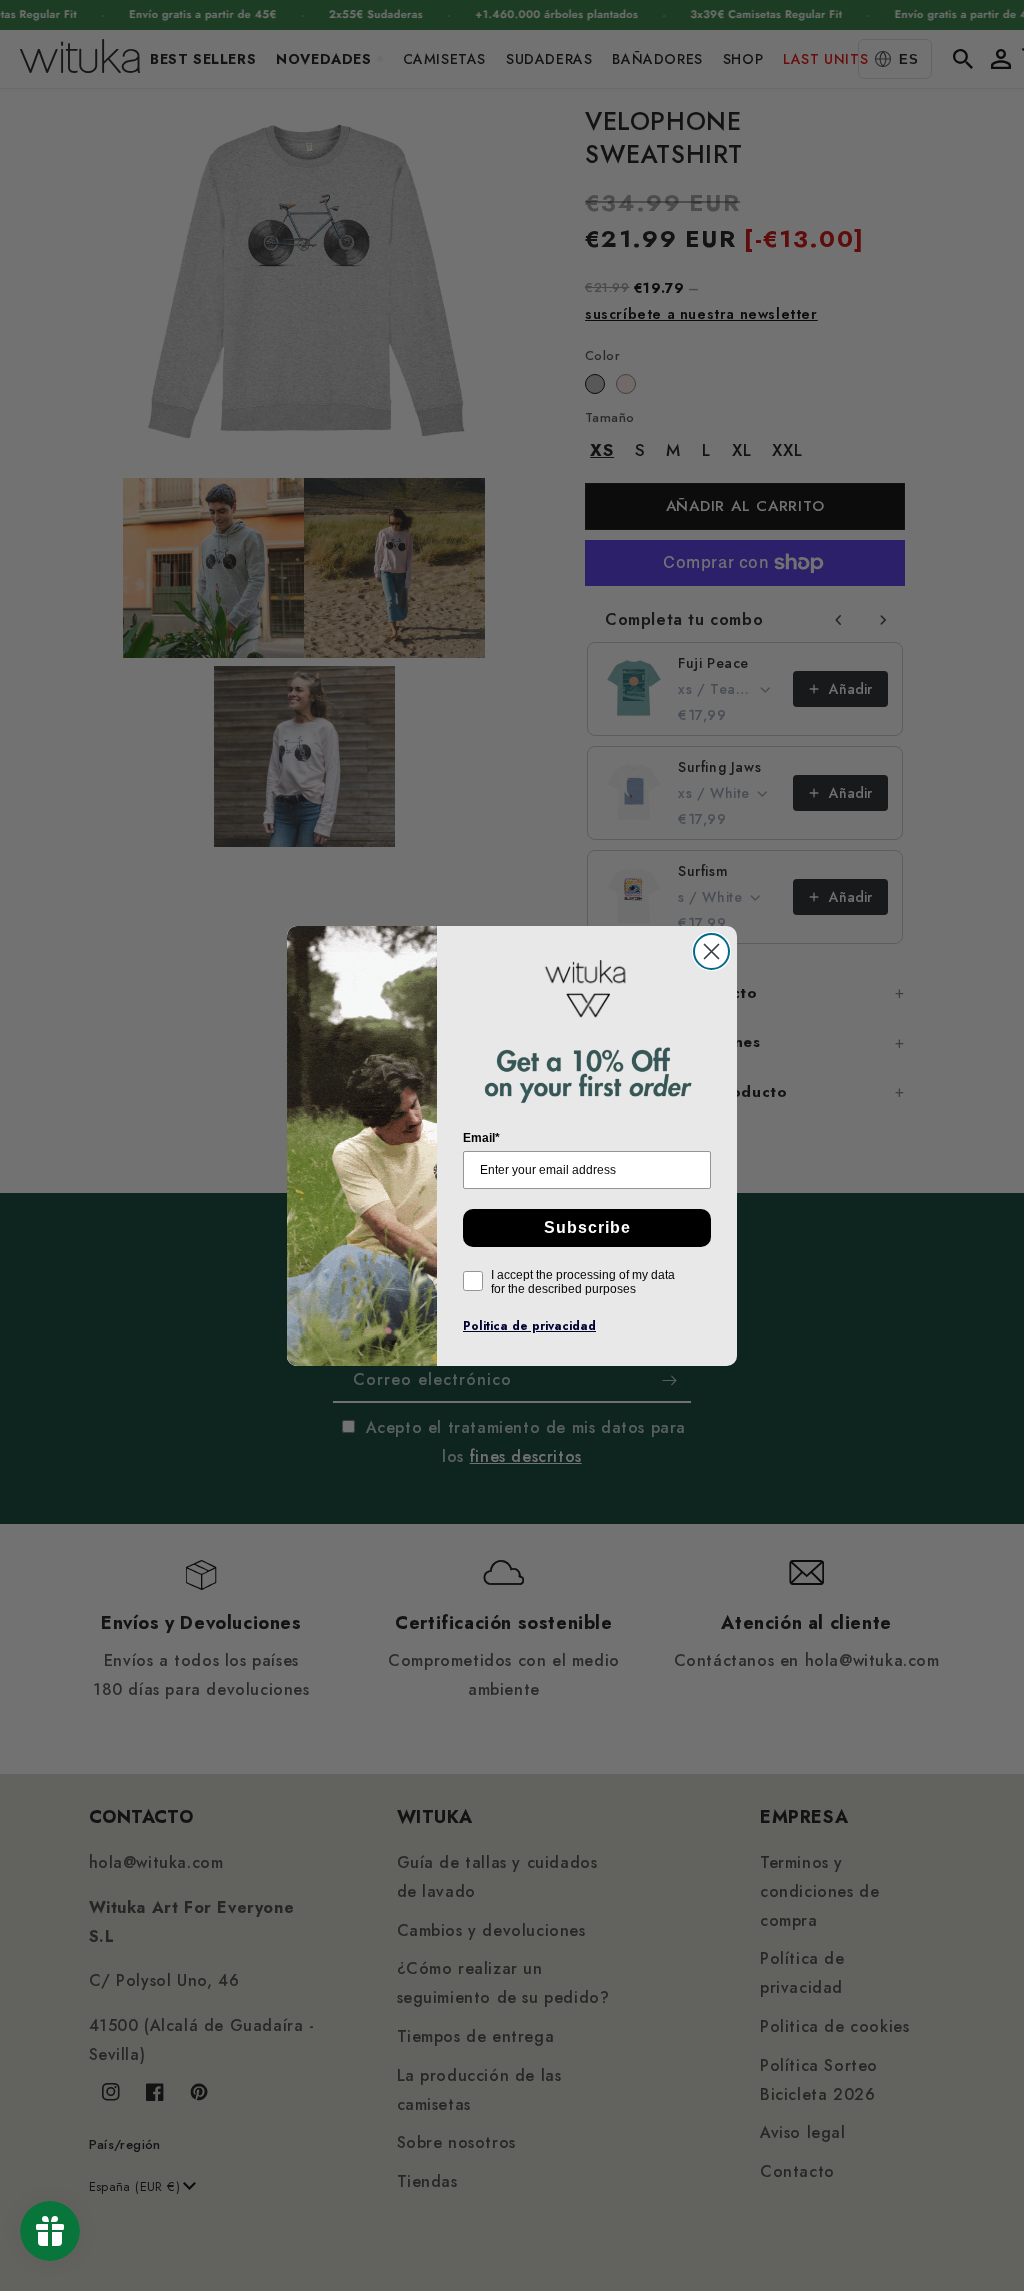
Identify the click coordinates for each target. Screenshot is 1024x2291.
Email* (481, 1138)
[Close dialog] (711, 951)
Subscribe (587, 1227)
